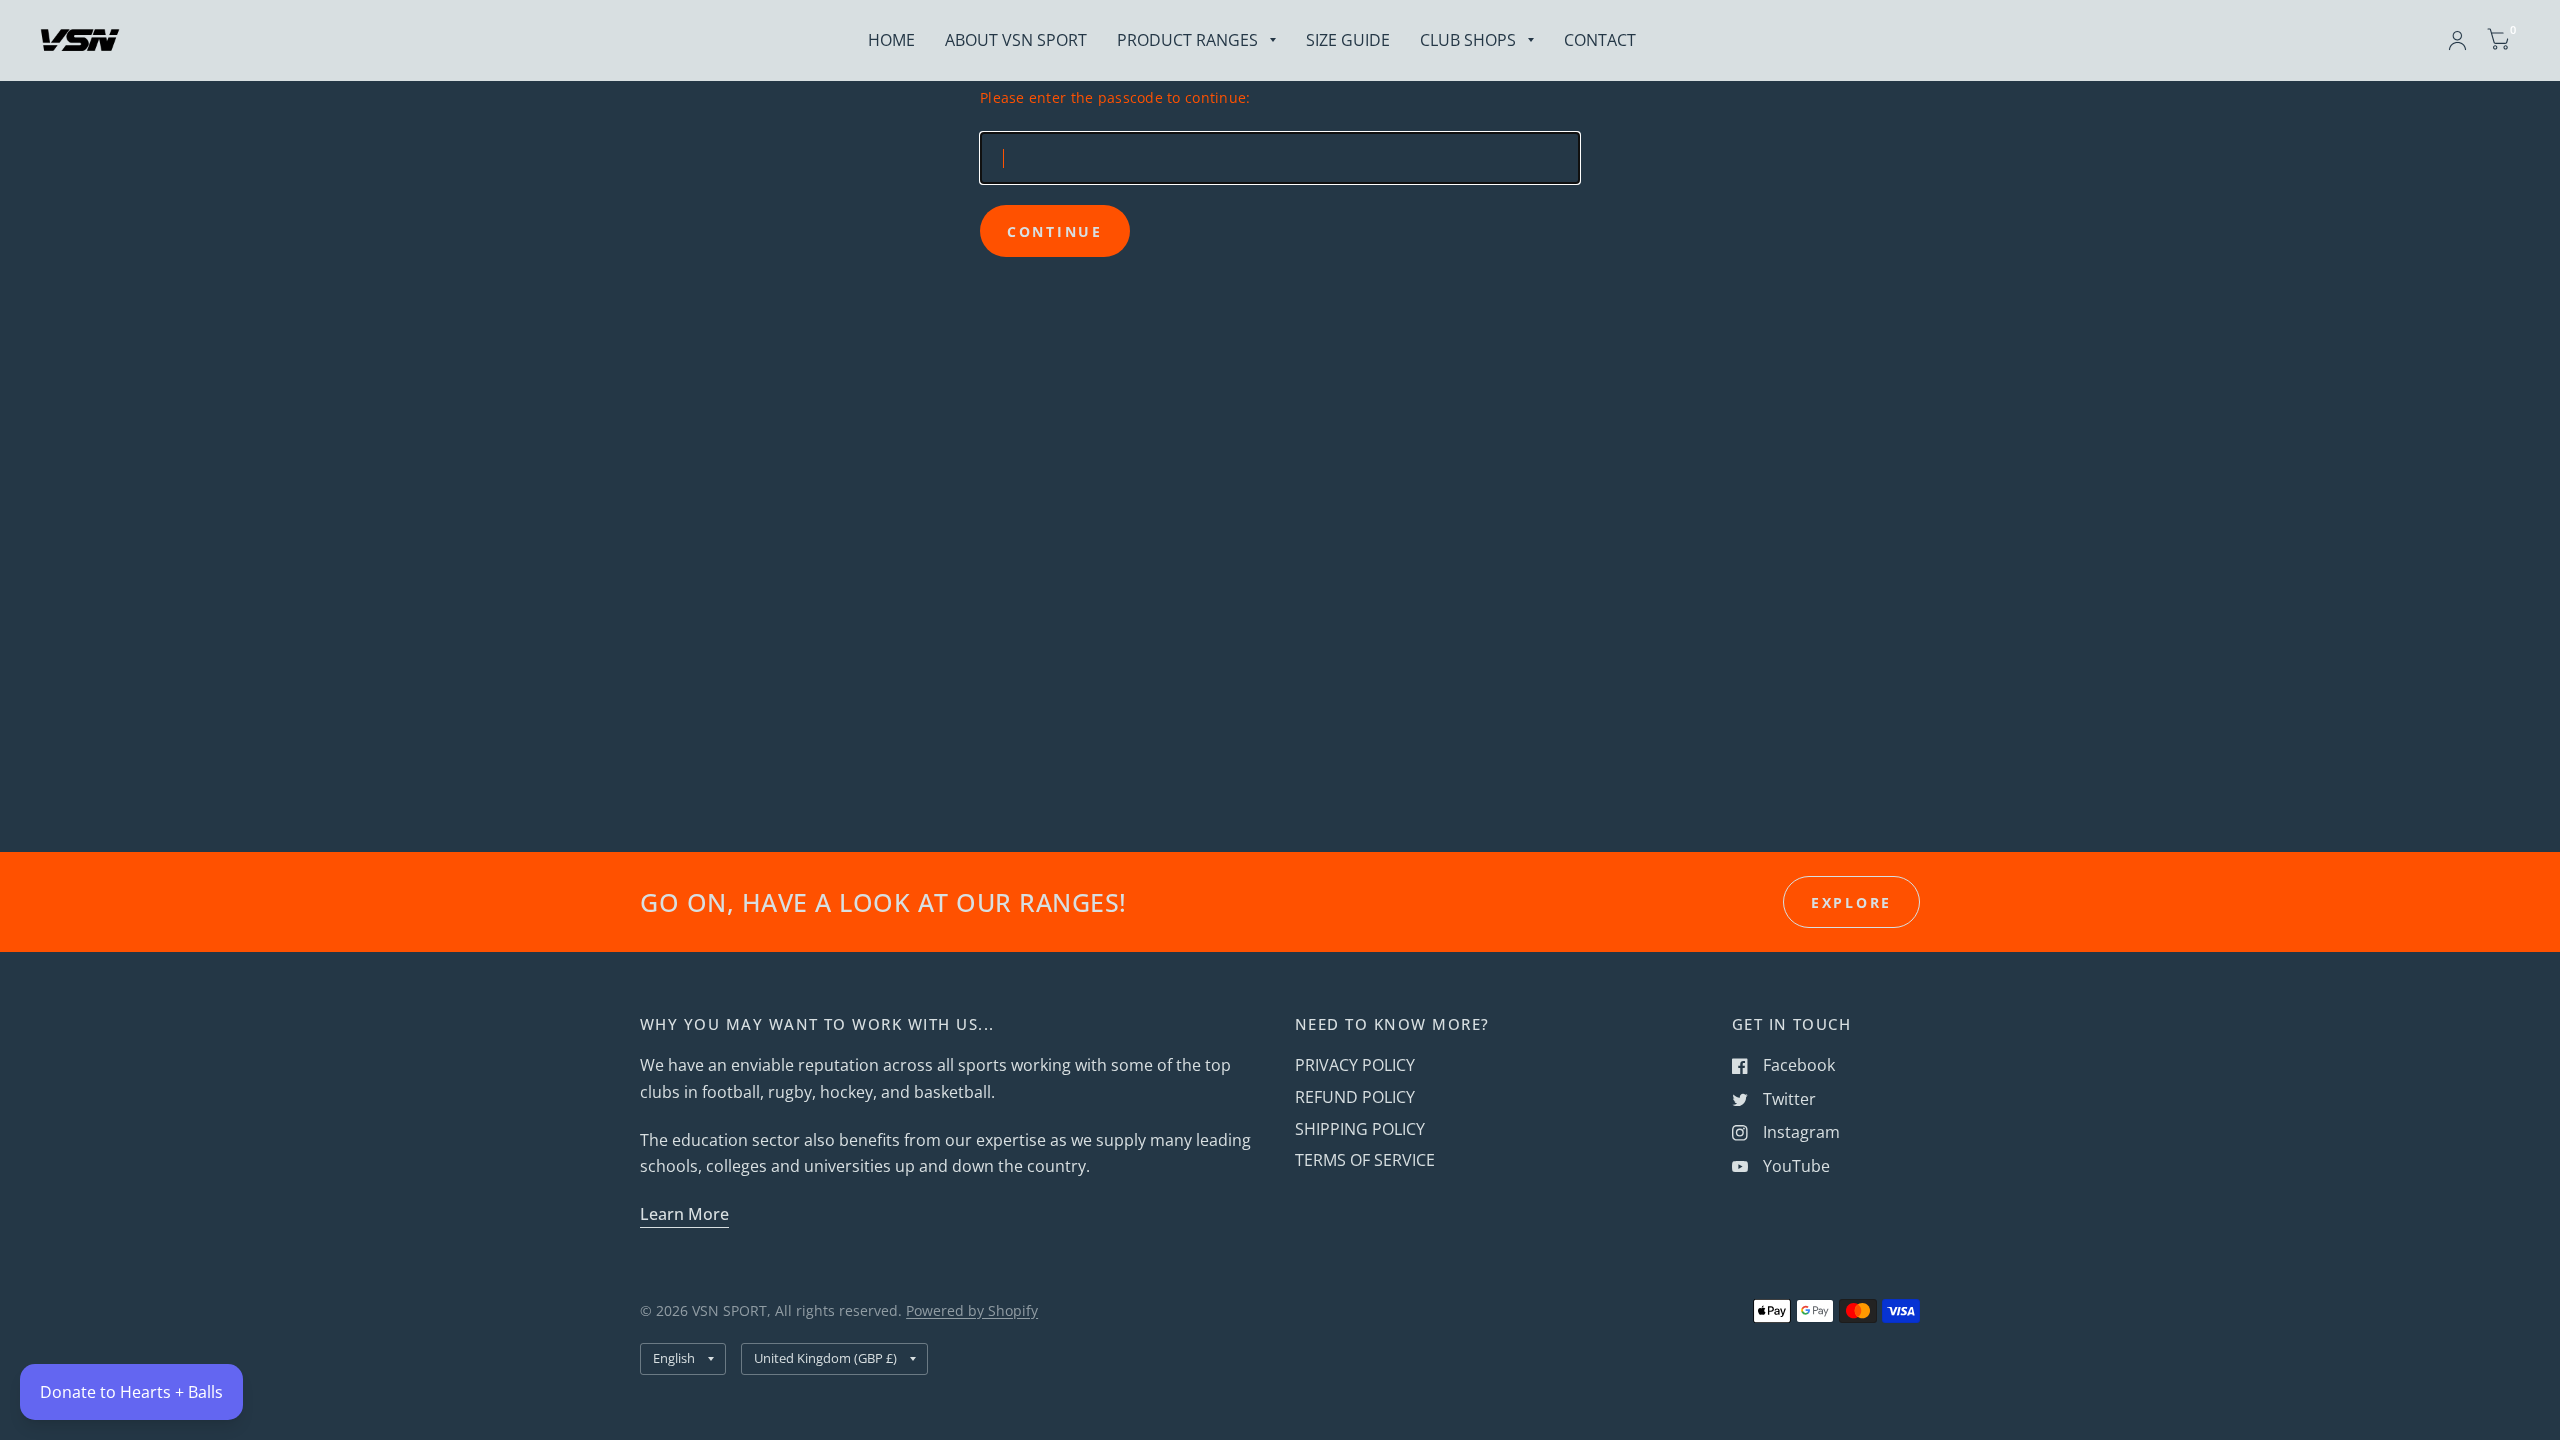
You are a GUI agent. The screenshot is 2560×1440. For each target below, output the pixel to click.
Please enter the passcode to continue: (1115, 97)
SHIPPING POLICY (1360, 1129)
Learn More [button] (684, 1214)
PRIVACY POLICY (1355, 1065)
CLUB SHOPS (1468, 40)
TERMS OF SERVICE (1365, 1160)
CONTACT (1600, 40)
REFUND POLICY (1355, 1097)
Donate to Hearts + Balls (131, 1392)
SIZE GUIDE (1348, 40)
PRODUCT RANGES (1187, 40)
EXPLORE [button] (1851, 902)
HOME (891, 40)
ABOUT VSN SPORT (1016, 40)
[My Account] (2457, 40)
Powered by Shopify (972, 1310)
